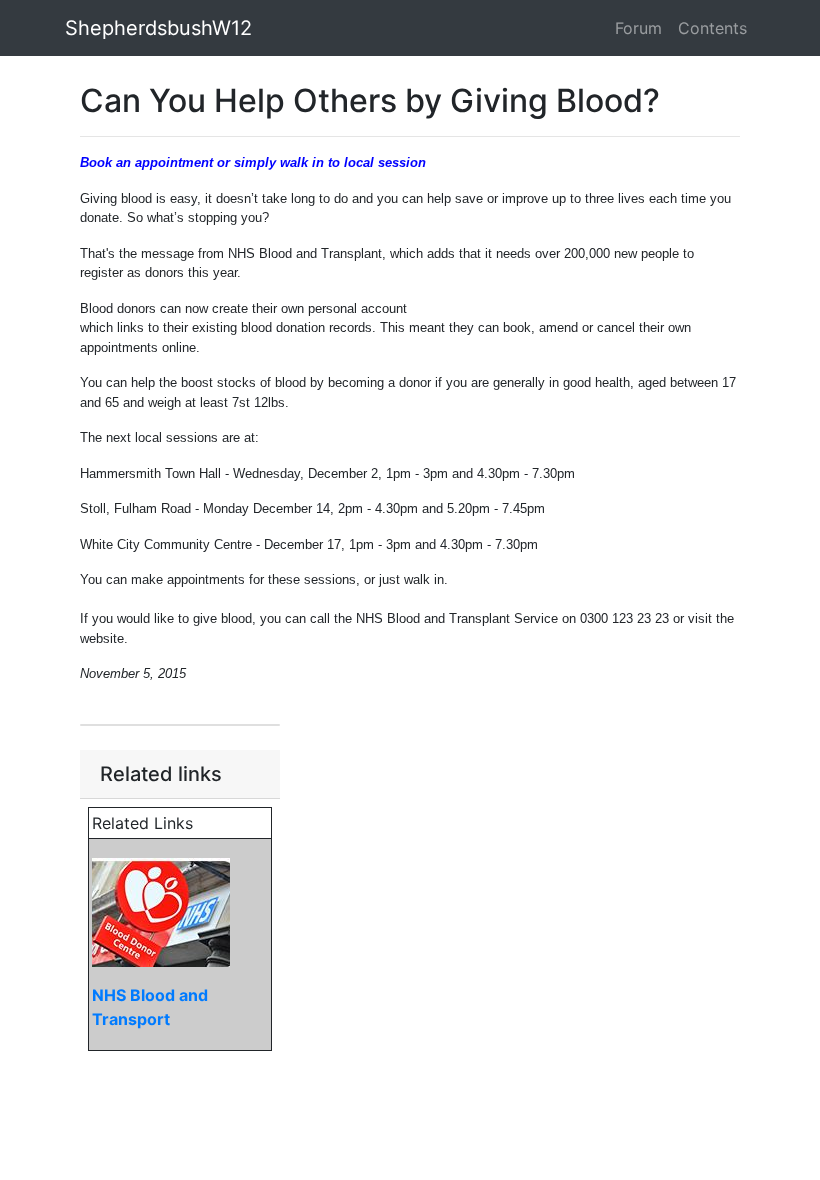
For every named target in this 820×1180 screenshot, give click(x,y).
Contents (712, 28)
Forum (638, 28)
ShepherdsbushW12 (158, 28)
